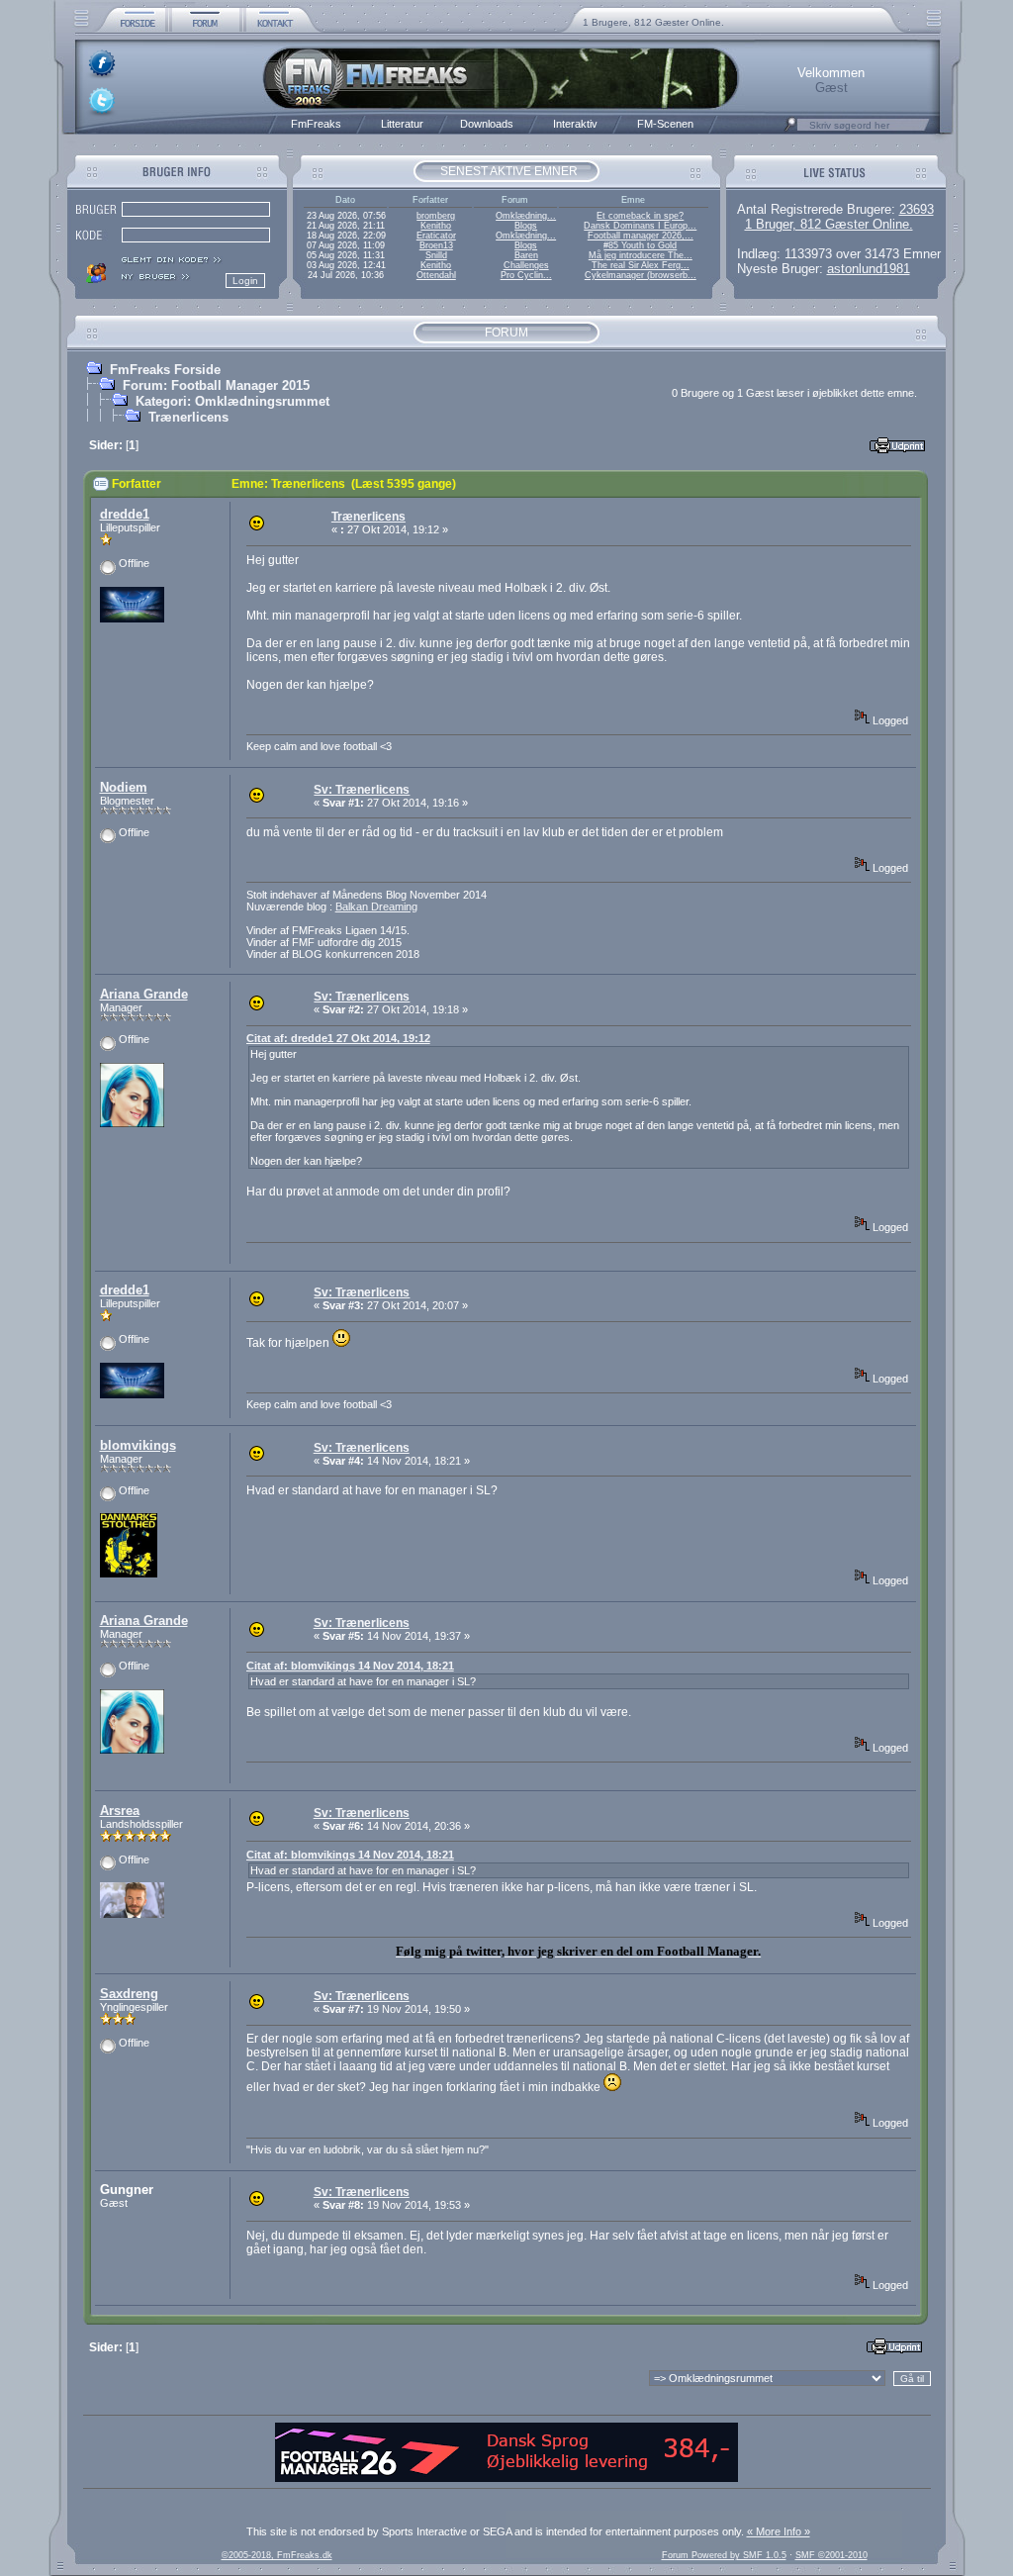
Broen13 (436, 245)
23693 (917, 209)
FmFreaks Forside (165, 370)
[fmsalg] (506, 2478)
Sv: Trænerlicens (362, 790)
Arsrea (120, 1811)
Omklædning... (526, 216)
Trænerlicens (188, 417)
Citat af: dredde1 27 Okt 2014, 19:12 (338, 1038)
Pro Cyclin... (526, 275)
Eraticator (436, 236)
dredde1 (125, 514)
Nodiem (124, 787)
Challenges (526, 265)
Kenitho (436, 226)
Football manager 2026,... (641, 236)
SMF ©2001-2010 (831, 2555)
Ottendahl (436, 275)
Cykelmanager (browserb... (641, 275)
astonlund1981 (869, 269)
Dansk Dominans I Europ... (640, 226)
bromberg (436, 216)
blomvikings (138, 1445)
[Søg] (790, 130)
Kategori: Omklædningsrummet (232, 401)
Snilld (436, 255)
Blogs (526, 226)
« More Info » (779, 2531)
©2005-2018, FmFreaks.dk (277, 2555)
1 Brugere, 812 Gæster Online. (653, 22)
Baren (526, 255)
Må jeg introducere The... (641, 255)
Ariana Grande (144, 994)
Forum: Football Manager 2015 (216, 385)
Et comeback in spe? (640, 216)
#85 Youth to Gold (640, 245)
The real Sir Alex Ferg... (641, 265)
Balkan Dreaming (376, 906)
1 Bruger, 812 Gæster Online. (829, 224)
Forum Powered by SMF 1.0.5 (724, 2555)
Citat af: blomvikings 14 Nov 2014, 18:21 (350, 1666)
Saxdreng (129, 1994)
